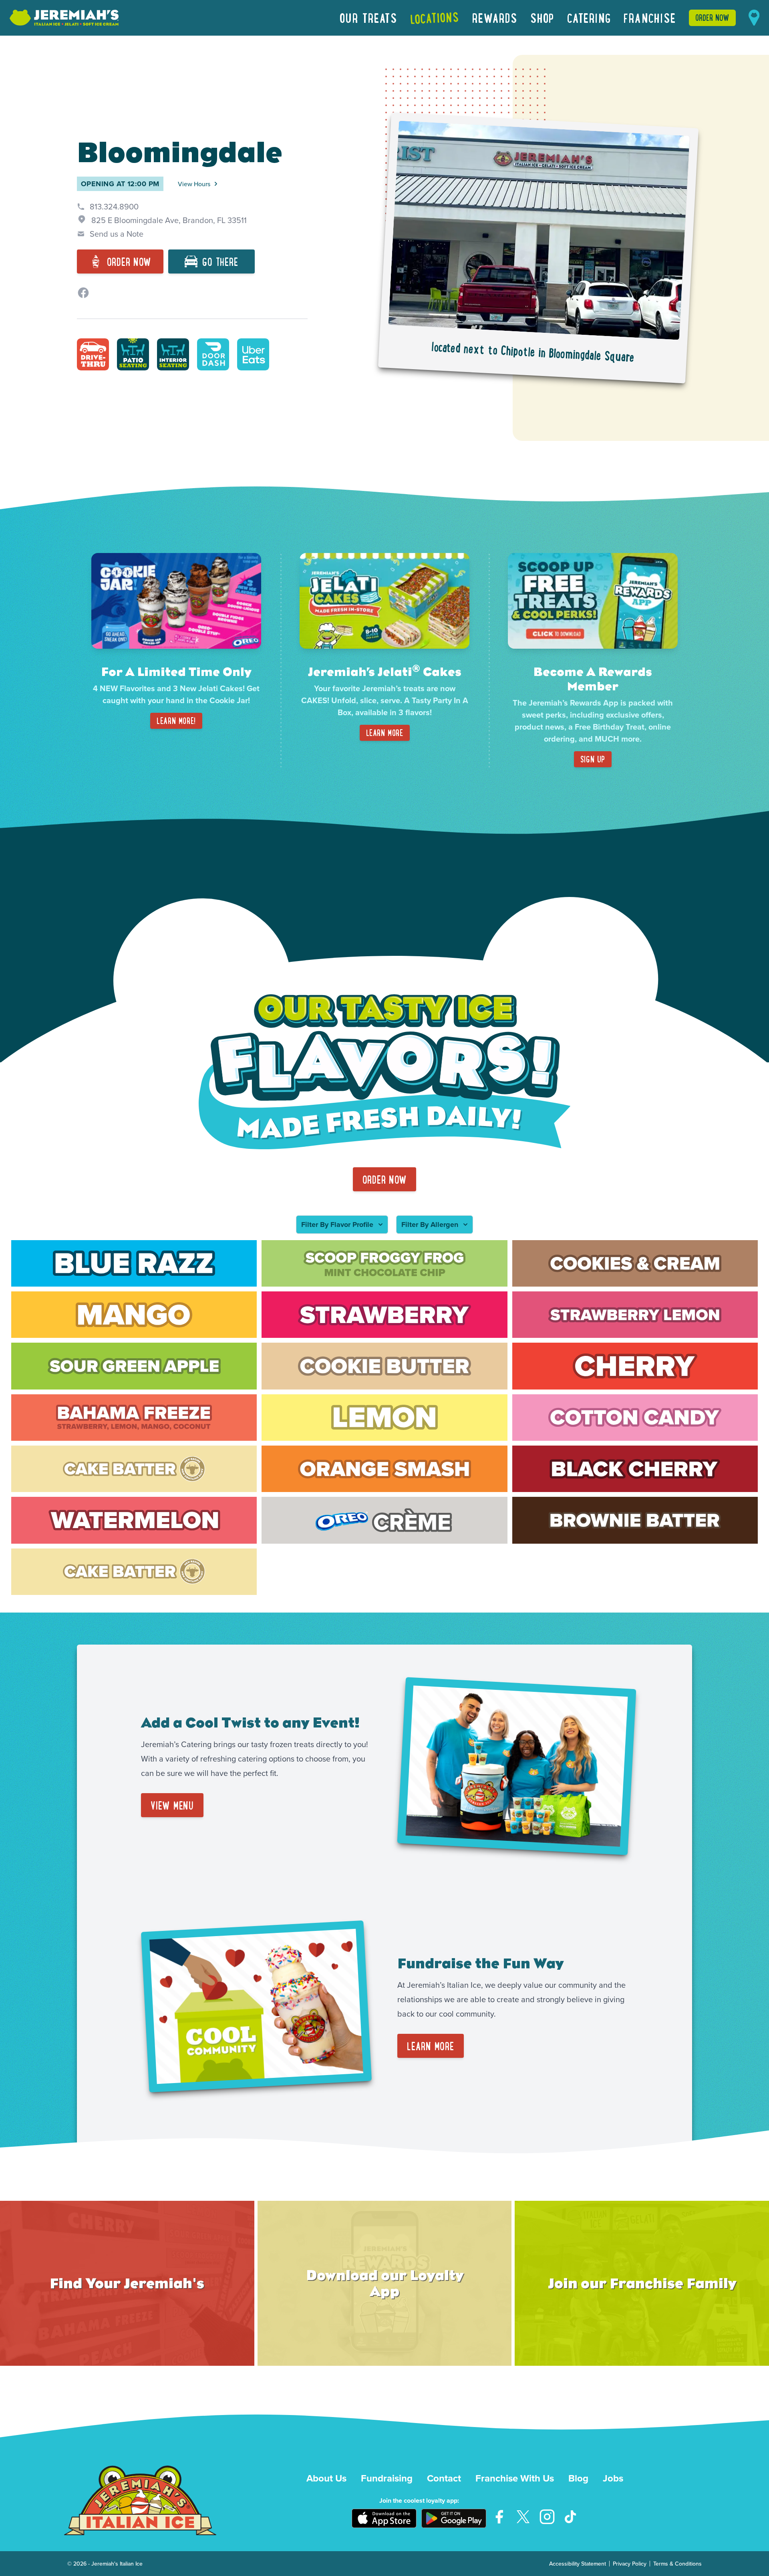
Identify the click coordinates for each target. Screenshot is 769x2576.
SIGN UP (593, 759)
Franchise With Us (515, 2478)
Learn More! (176, 721)
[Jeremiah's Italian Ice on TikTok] (571, 2517)
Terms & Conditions (677, 2564)
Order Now (712, 17)
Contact (444, 2478)
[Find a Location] (754, 18)
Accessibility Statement (578, 2564)
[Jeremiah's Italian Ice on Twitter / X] (523, 2517)
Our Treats (368, 18)
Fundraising (387, 2478)
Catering (589, 18)
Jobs (613, 2478)
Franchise (650, 18)
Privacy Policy (630, 2564)
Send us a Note (117, 234)
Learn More (385, 733)
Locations (435, 18)
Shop (542, 18)
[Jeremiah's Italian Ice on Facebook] (499, 2517)
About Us (326, 2478)
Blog (578, 2478)
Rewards (495, 18)
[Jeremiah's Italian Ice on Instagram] (547, 2517)
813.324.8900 (114, 206)
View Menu (172, 1805)
